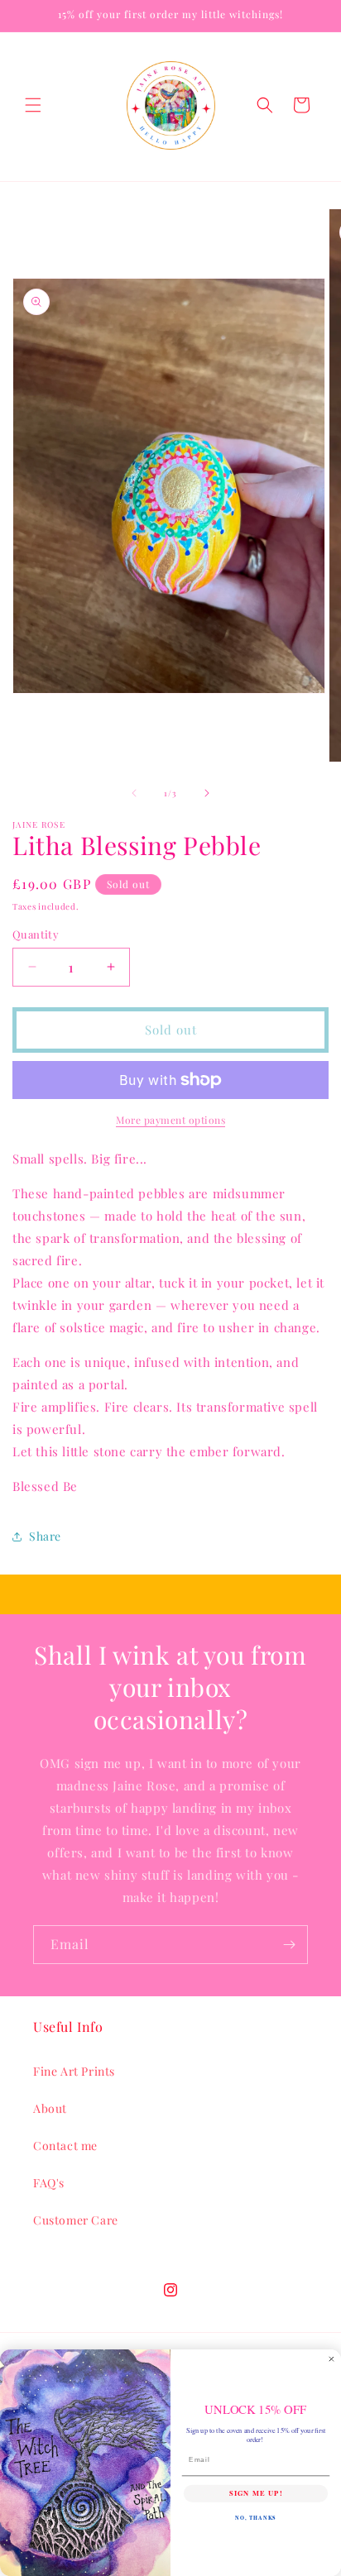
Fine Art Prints (74, 2071)
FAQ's (49, 2183)
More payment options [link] (170, 1120)
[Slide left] (134, 793)
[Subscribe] (289, 1945)
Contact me (65, 2146)
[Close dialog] (331, 2359)
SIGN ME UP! (256, 2493)
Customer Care (76, 2220)
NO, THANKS (256, 2518)
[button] (33, 105)
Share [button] (45, 1536)
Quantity (36, 934)
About (50, 2108)
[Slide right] (207, 793)
